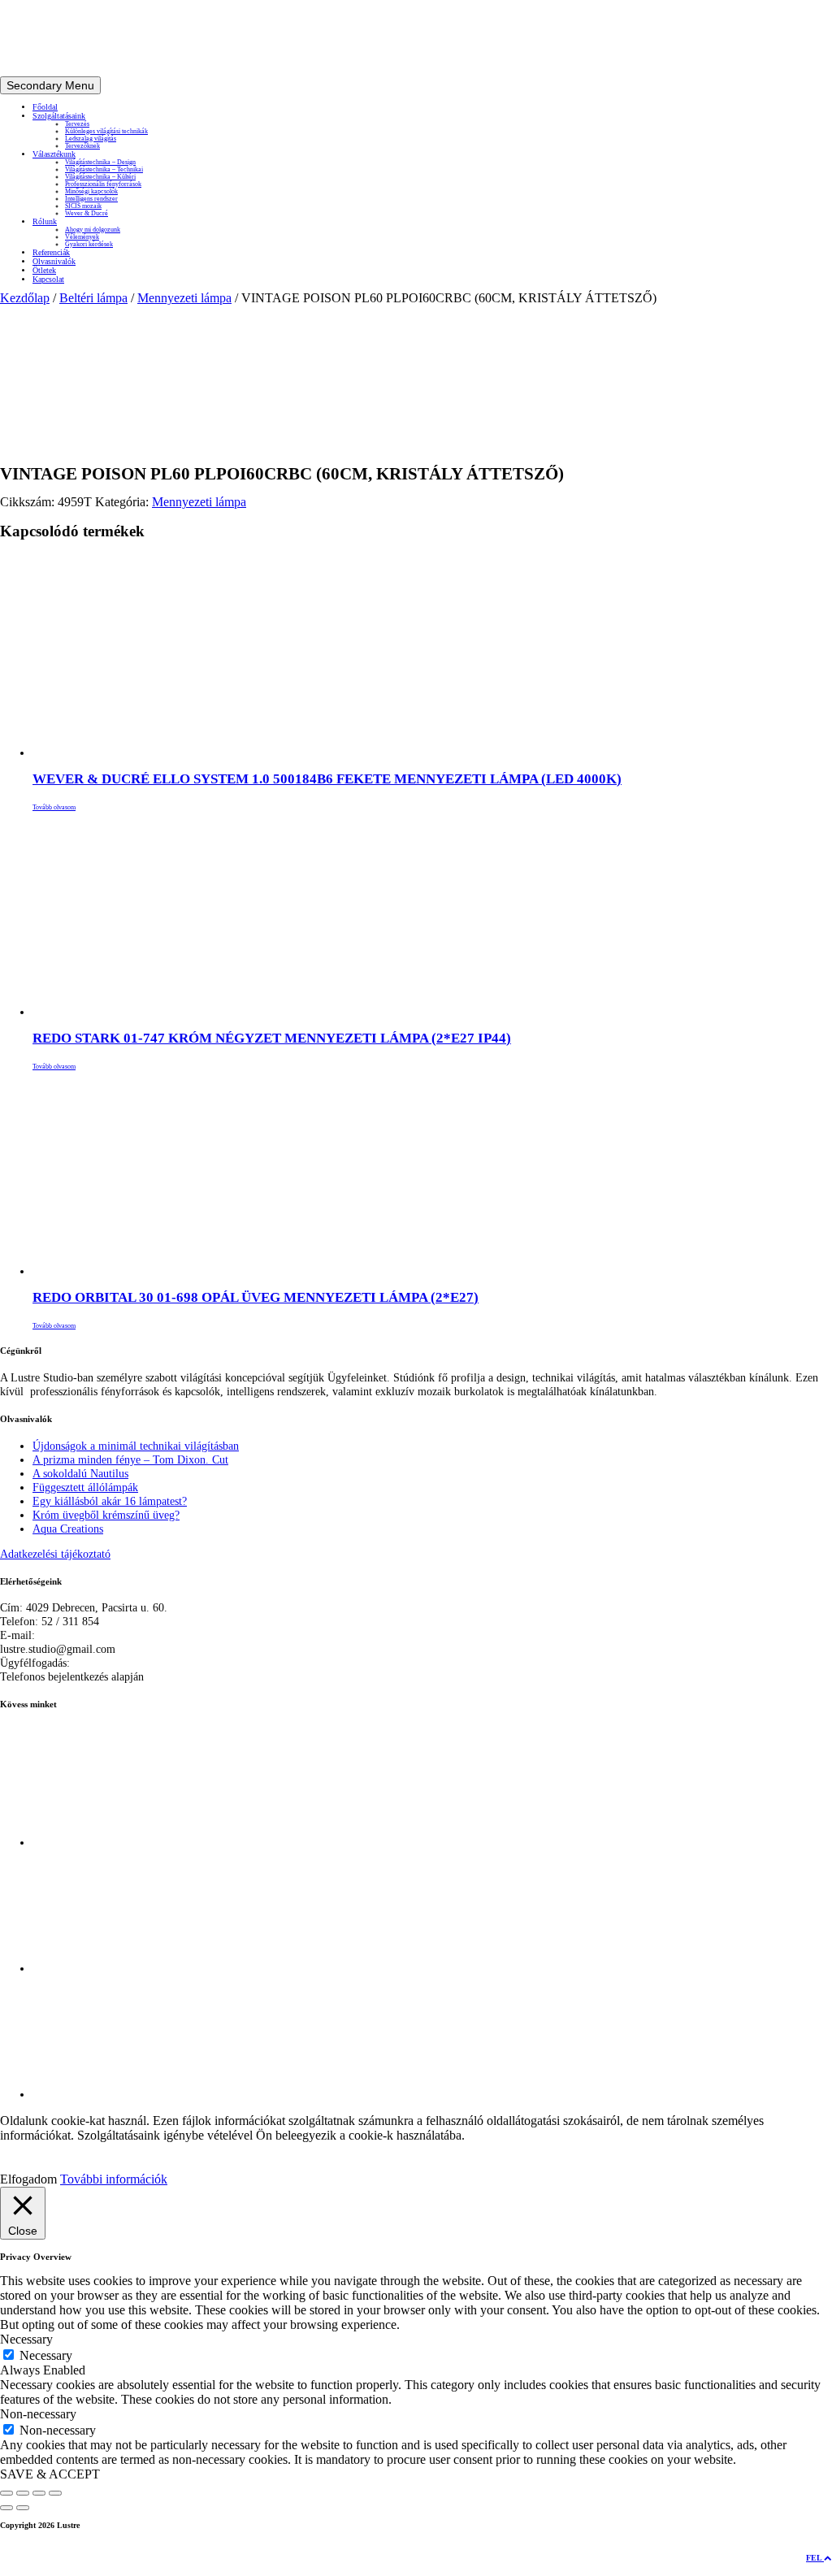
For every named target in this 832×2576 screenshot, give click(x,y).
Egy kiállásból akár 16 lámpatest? (110, 1501)
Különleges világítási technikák (106, 131)
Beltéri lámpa (93, 298)
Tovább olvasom (54, 807)
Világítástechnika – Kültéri (100, 177)
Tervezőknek (82, 146)
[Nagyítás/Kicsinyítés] (6, 2493)
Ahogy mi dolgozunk (93, 230)
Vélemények (82, 237)
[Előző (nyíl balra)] (6, 2508)
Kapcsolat (48, 279)
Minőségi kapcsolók (91, 191)
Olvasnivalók (54, 261)
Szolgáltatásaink (59, 116)
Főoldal (45, 107)
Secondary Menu (50, 85)
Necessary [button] (26, 2339)
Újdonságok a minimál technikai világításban (136, 1446)
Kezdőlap (25, 298)
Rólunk (45, 221)
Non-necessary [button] (38, 2414)
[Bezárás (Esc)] (55, 2493)
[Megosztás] (39, 2493)
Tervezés (77, 124)
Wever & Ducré (87, 213)
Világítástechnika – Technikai (104, 169)
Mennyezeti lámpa (184, 298)
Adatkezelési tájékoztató (55, 1554)
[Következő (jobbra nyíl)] (23, 2508)
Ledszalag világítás (91, 139)
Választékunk (54, 154)
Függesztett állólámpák (85, 1487)
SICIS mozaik (83, 206)
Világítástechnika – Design (100, 162)
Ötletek (44, 270)
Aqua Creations (68, 1529)
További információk (114, 2179)
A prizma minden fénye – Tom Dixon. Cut (130, 1459)
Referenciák (51, 252)
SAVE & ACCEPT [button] (50, 2474)
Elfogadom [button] (28, 2179)
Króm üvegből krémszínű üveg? (106, 1515)
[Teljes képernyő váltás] (23, 2493)
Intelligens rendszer (91, 199)
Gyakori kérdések (89, 244)
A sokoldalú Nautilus (80, 1473)
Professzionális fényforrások (103, 184)
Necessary (46, 2355)
